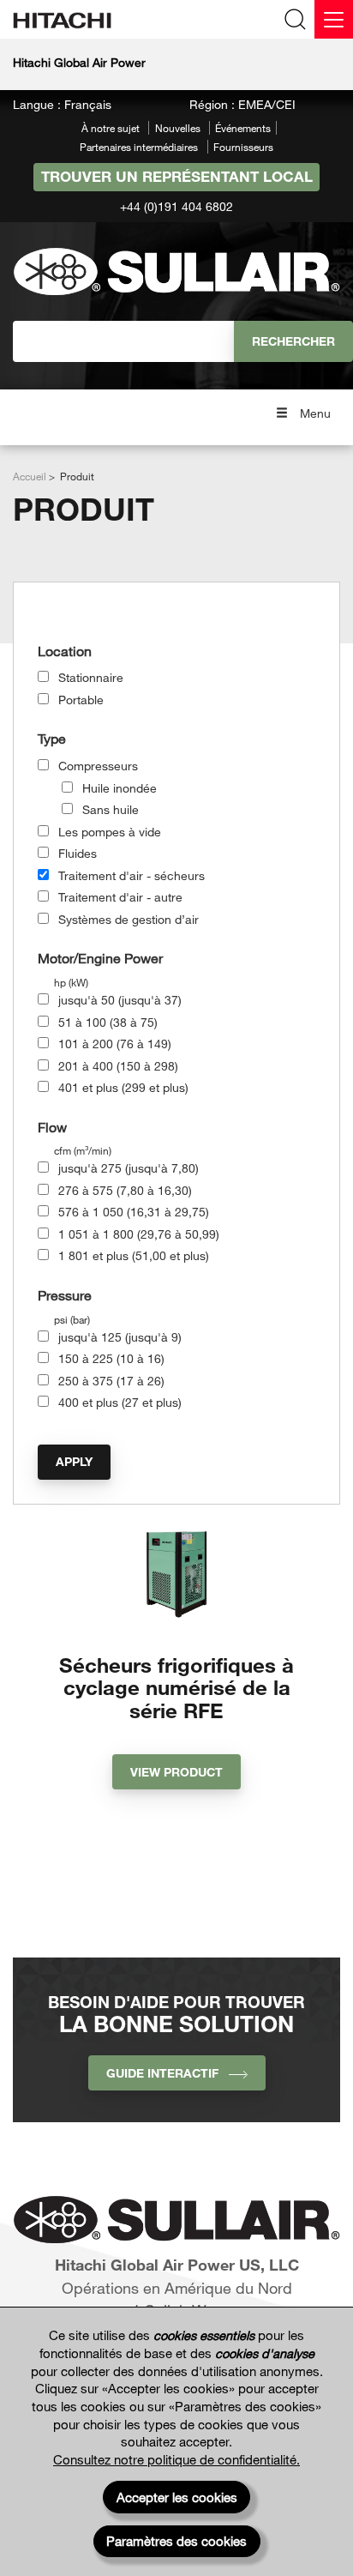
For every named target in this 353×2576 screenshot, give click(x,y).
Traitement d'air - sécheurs (132, 875)
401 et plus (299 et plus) (123, 1087)
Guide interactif (168, 2073)
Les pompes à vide (110, 832)
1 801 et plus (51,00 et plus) (134, 1255)
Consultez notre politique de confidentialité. (176, 2459)
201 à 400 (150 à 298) (118, 1066)
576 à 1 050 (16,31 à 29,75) (134, 1212)
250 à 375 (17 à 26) (111, 1381)
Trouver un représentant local (177, 176)
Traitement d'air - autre (120, 897)
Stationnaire (91, 677)
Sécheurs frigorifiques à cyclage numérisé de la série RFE (176, 1687)
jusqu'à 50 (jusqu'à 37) (120, 1000)
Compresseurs (98, 766)
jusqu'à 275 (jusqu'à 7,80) (129, 1168)
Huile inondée (120, 788)
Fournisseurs (243, 147)
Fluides (78, 853)
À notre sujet (111, 128)
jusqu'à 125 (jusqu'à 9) (120, 1337)
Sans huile (111, 809)
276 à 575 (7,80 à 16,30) (125, 1190)
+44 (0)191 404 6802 (176, 206)
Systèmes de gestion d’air (129, 919)
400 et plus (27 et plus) (120, 1402)
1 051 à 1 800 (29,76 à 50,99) (139, 1234)
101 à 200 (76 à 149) (115, 1044)
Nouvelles (178, 128)
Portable (81, 700)
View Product (176, 1772)
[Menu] (334, 19)
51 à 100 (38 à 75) (108, 1022)
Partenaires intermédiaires (139, 147)
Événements (243, 128)
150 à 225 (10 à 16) (111, 1358)
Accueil (30, 476)
